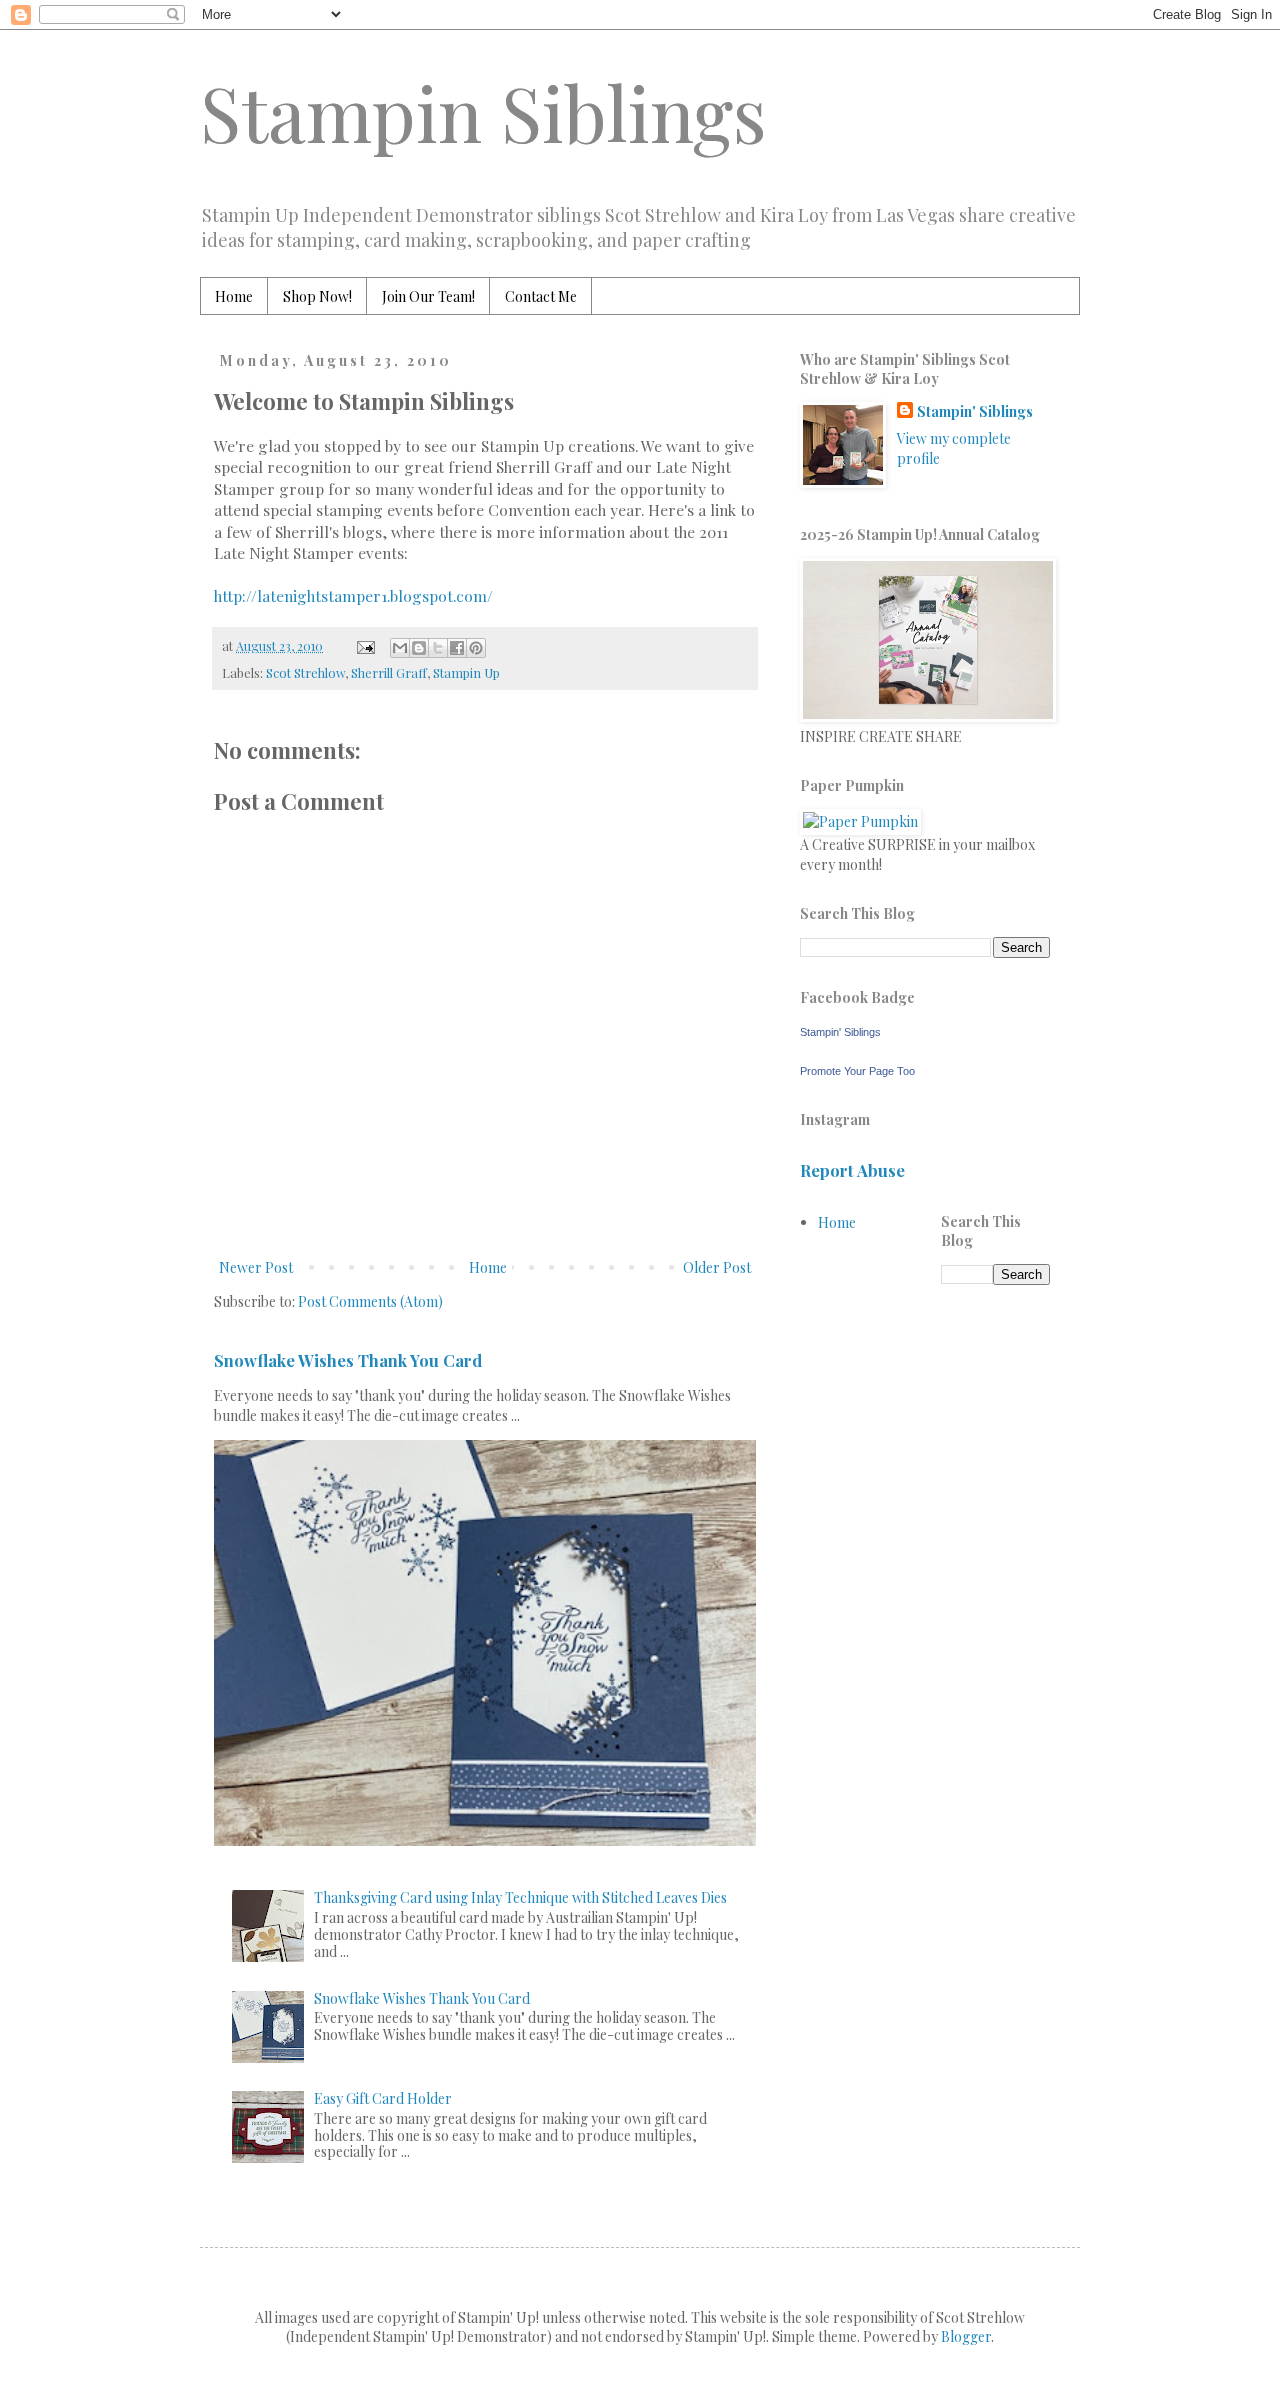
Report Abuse (852, 1170)
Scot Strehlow (305, 672)
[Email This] (400, 648)
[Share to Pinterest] (476, 648)
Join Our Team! (428, 296)
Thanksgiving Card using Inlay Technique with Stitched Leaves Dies (520, 1897)
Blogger (966, 2336)
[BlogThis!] (419, 648)
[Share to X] (438, 648)
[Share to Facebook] (457, 648)
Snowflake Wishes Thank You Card (348, 1360)
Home (234, 296)
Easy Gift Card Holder (383, 2098)
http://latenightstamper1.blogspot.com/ (353, 595)
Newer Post (256, 1267)
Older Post (717, 1267)
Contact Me (541, 296)
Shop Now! (317, 296)
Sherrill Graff (389, 672)
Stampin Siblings (483, 112)
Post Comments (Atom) (370, 1301)
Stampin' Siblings (975, 411)
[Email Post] (364, 645)
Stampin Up (466, 672)
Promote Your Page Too (857, 1071)
